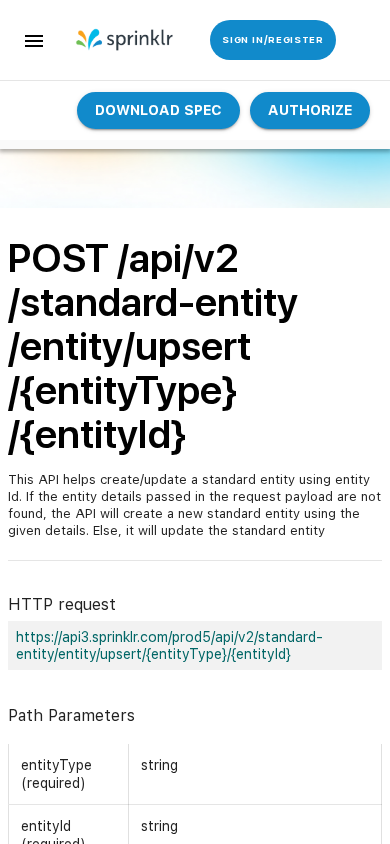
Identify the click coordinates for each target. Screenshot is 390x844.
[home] (117, 40)
